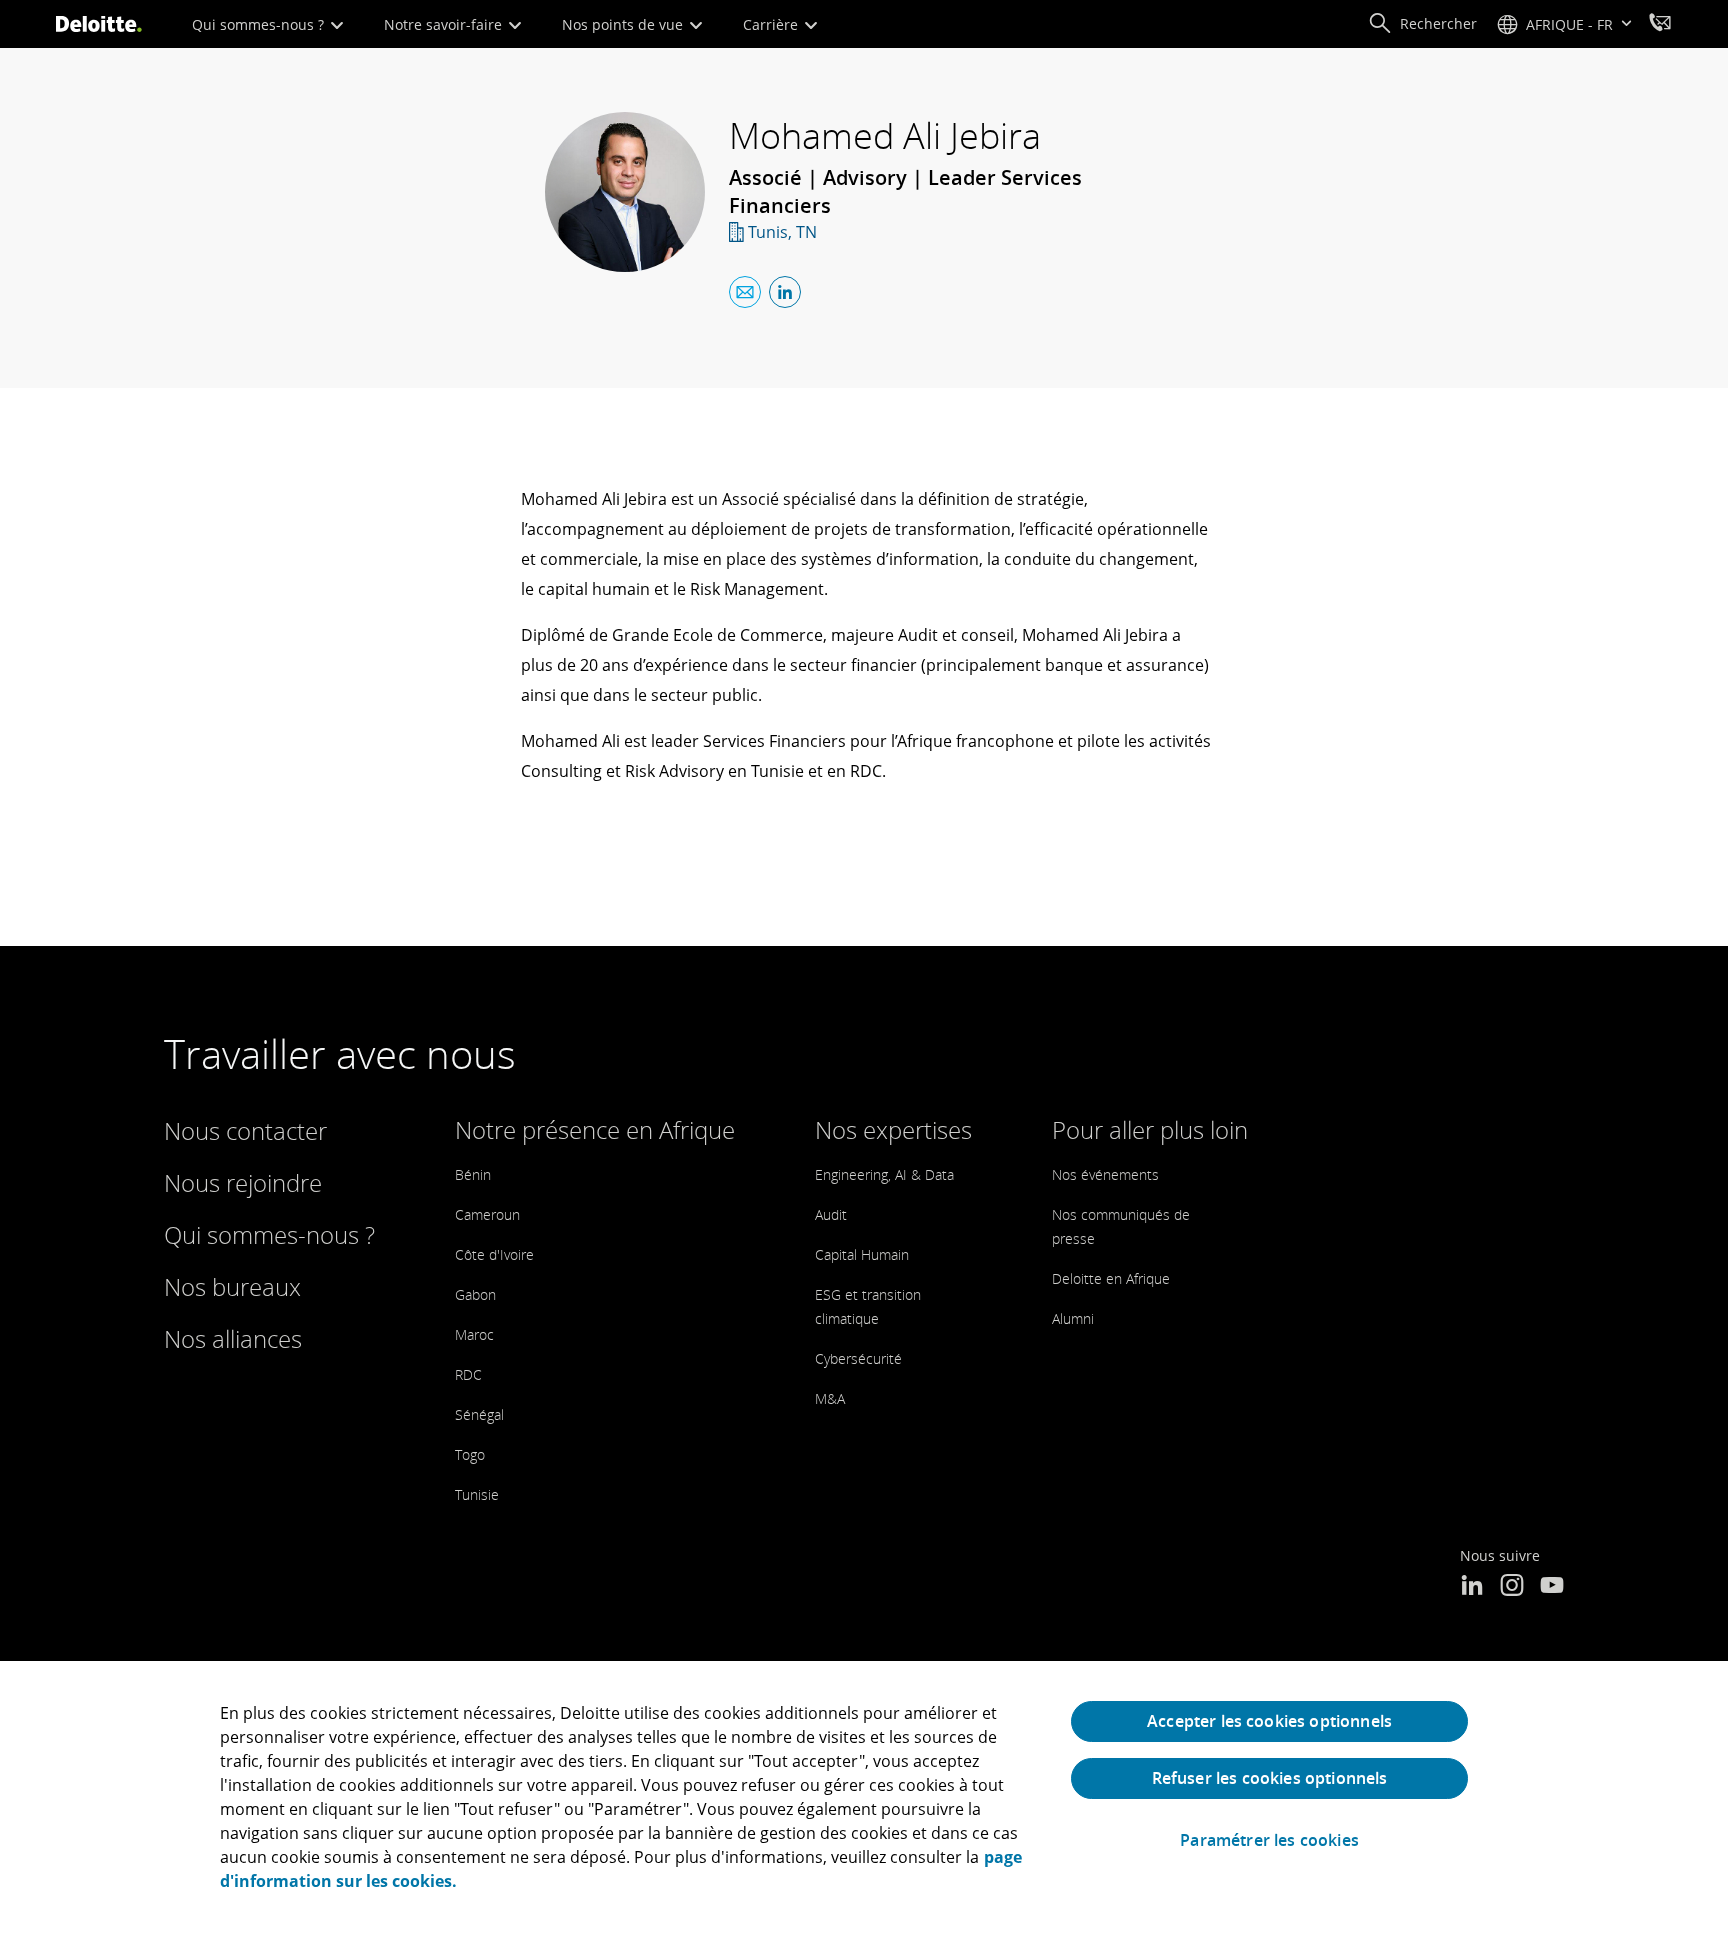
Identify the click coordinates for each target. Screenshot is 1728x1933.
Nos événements (1105, 1174)
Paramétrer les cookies (1269, 1840)
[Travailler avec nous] (1660, 25)
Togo (470, 1454)
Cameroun (487, 1214)
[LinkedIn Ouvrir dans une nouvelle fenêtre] (1472, 1587)
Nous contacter (245, 1130)
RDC (468, 1374)
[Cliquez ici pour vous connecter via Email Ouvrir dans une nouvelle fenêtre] (745, 292)
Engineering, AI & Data (884, 1174)
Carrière (772, 24)
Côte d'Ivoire (494, 1254)
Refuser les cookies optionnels (1270, 1778)
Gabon (475, 1294)
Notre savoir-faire (445, 24)
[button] (1422, 24)
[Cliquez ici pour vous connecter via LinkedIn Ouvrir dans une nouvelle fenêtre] (785, 292)
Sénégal (479, 1414)
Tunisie (477, 1494)
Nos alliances (233, 1338)
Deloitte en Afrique (1111, 1278)
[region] (864, 1797)
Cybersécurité (858, 1358)
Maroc (474, 1334)
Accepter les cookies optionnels (1269, 1721)
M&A (830, 1398)
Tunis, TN (782, 232)
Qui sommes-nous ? (260, 24)
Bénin (473, 1174)
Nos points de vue (624, 24)
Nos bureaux (232, 1286)
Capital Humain (862, 1254)
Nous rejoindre (243, 1182)
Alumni (1073, 1318)
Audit (831, 1214)
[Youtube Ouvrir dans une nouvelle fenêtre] (1552, 1587)
